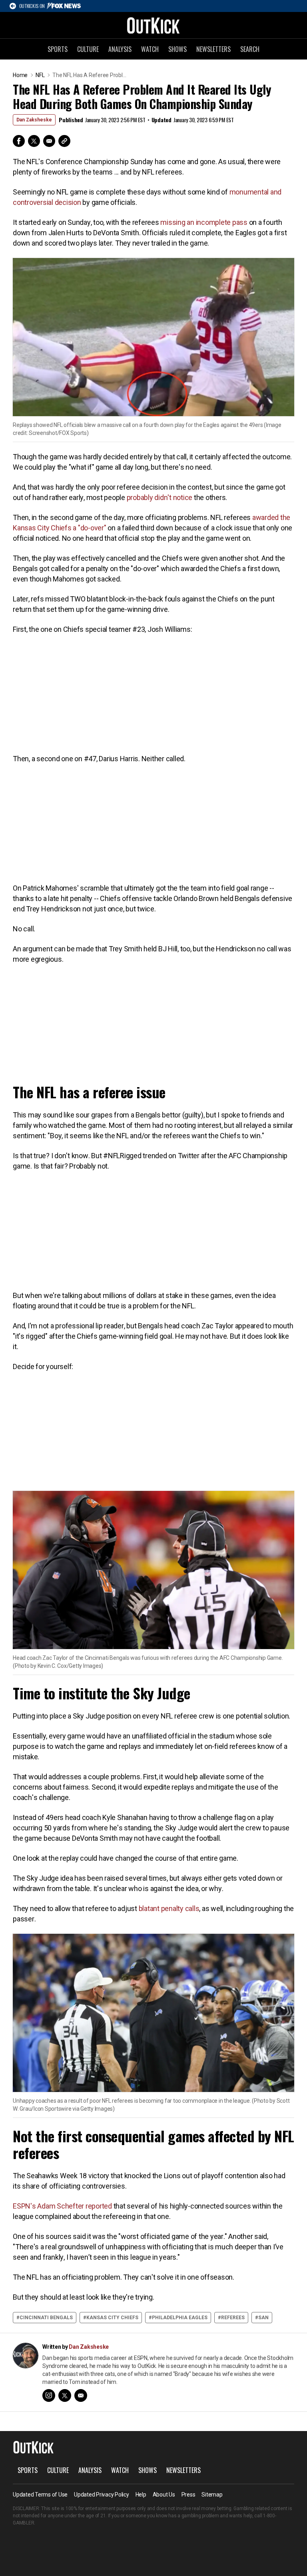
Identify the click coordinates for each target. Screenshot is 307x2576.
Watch (150, 49)
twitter (65, 2395)
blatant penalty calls (169, 1908)
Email (49, 141)
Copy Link (64, 141)
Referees (233, 2318)
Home (20, 75)
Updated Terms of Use (40, 2495)
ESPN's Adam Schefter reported (62, 2206)
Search (250, 49)
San (263, 2318)
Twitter (34, 141)
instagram (49, 2395)
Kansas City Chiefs (112, 2318)
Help (141, 2495)
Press (188, 2495)
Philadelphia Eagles (180, 2318)
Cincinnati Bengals (46, 2318)
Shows (177, 49)
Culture (88, 49)
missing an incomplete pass (204, 222)
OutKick (153, 25)
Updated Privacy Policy (102, 2495)
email (81, 2395)
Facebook (19, 141)
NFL (40, 75)
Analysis (120, 49)
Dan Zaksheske (34, 120)
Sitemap (212, 2495)
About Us (164, 2495)
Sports (58, 49)
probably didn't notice (160, 497)
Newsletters (213, 49)
